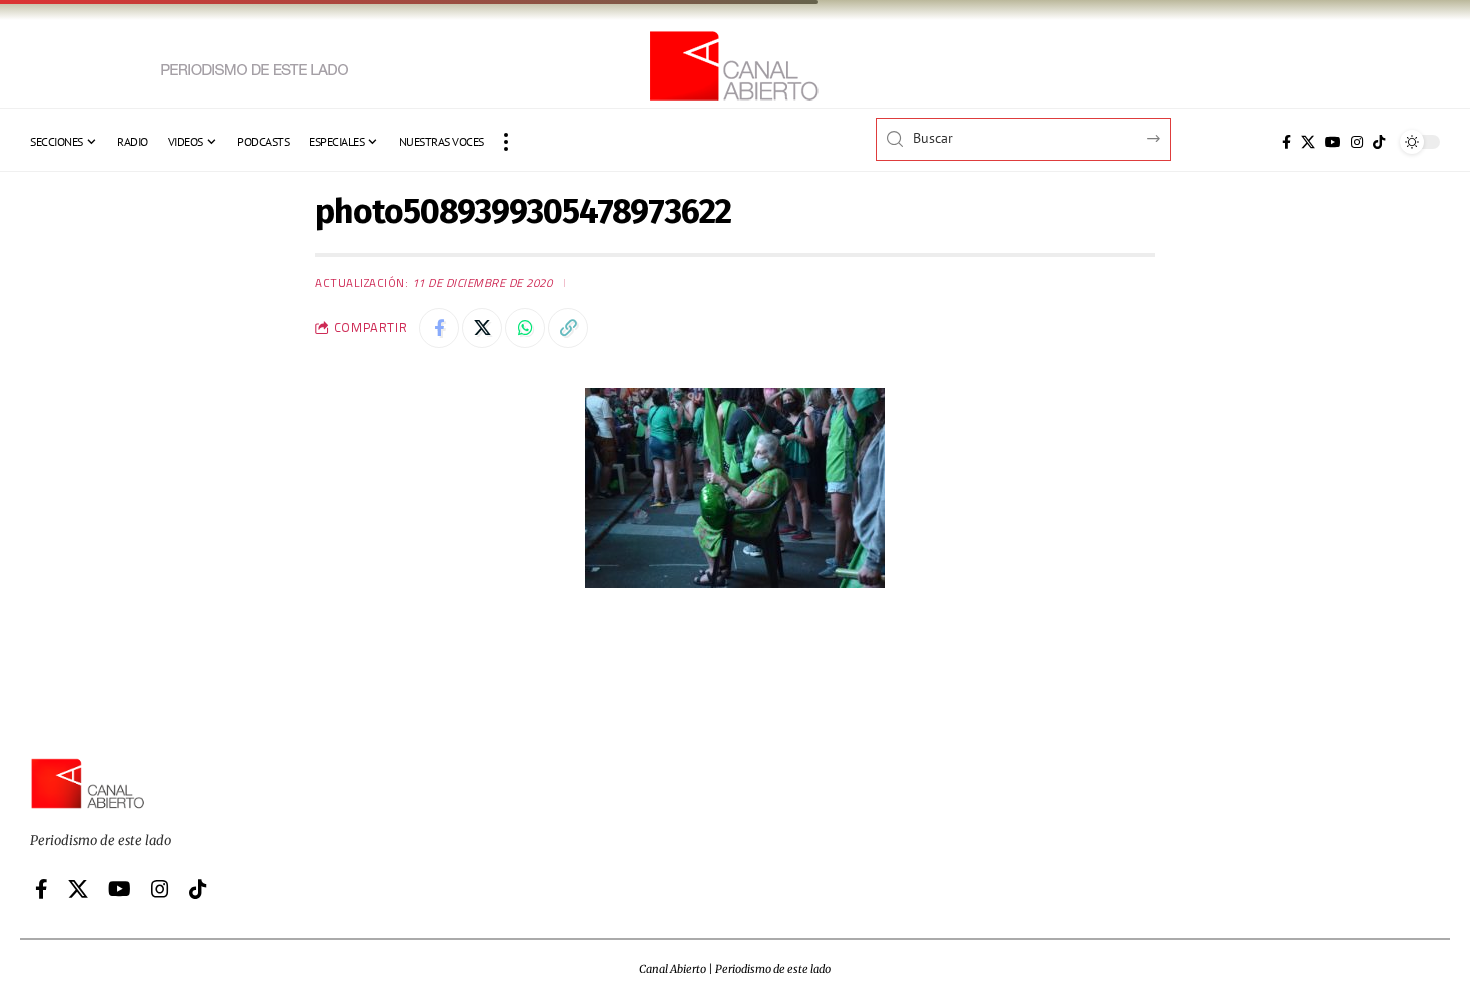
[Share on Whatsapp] (525, 328)
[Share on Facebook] (439, 328)
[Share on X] (482, 328)
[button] (506, 142)
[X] (1308, 142)
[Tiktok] (1379, 142)
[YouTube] (1333, 142)
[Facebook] (1286, 142)
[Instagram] (1357, 142)
